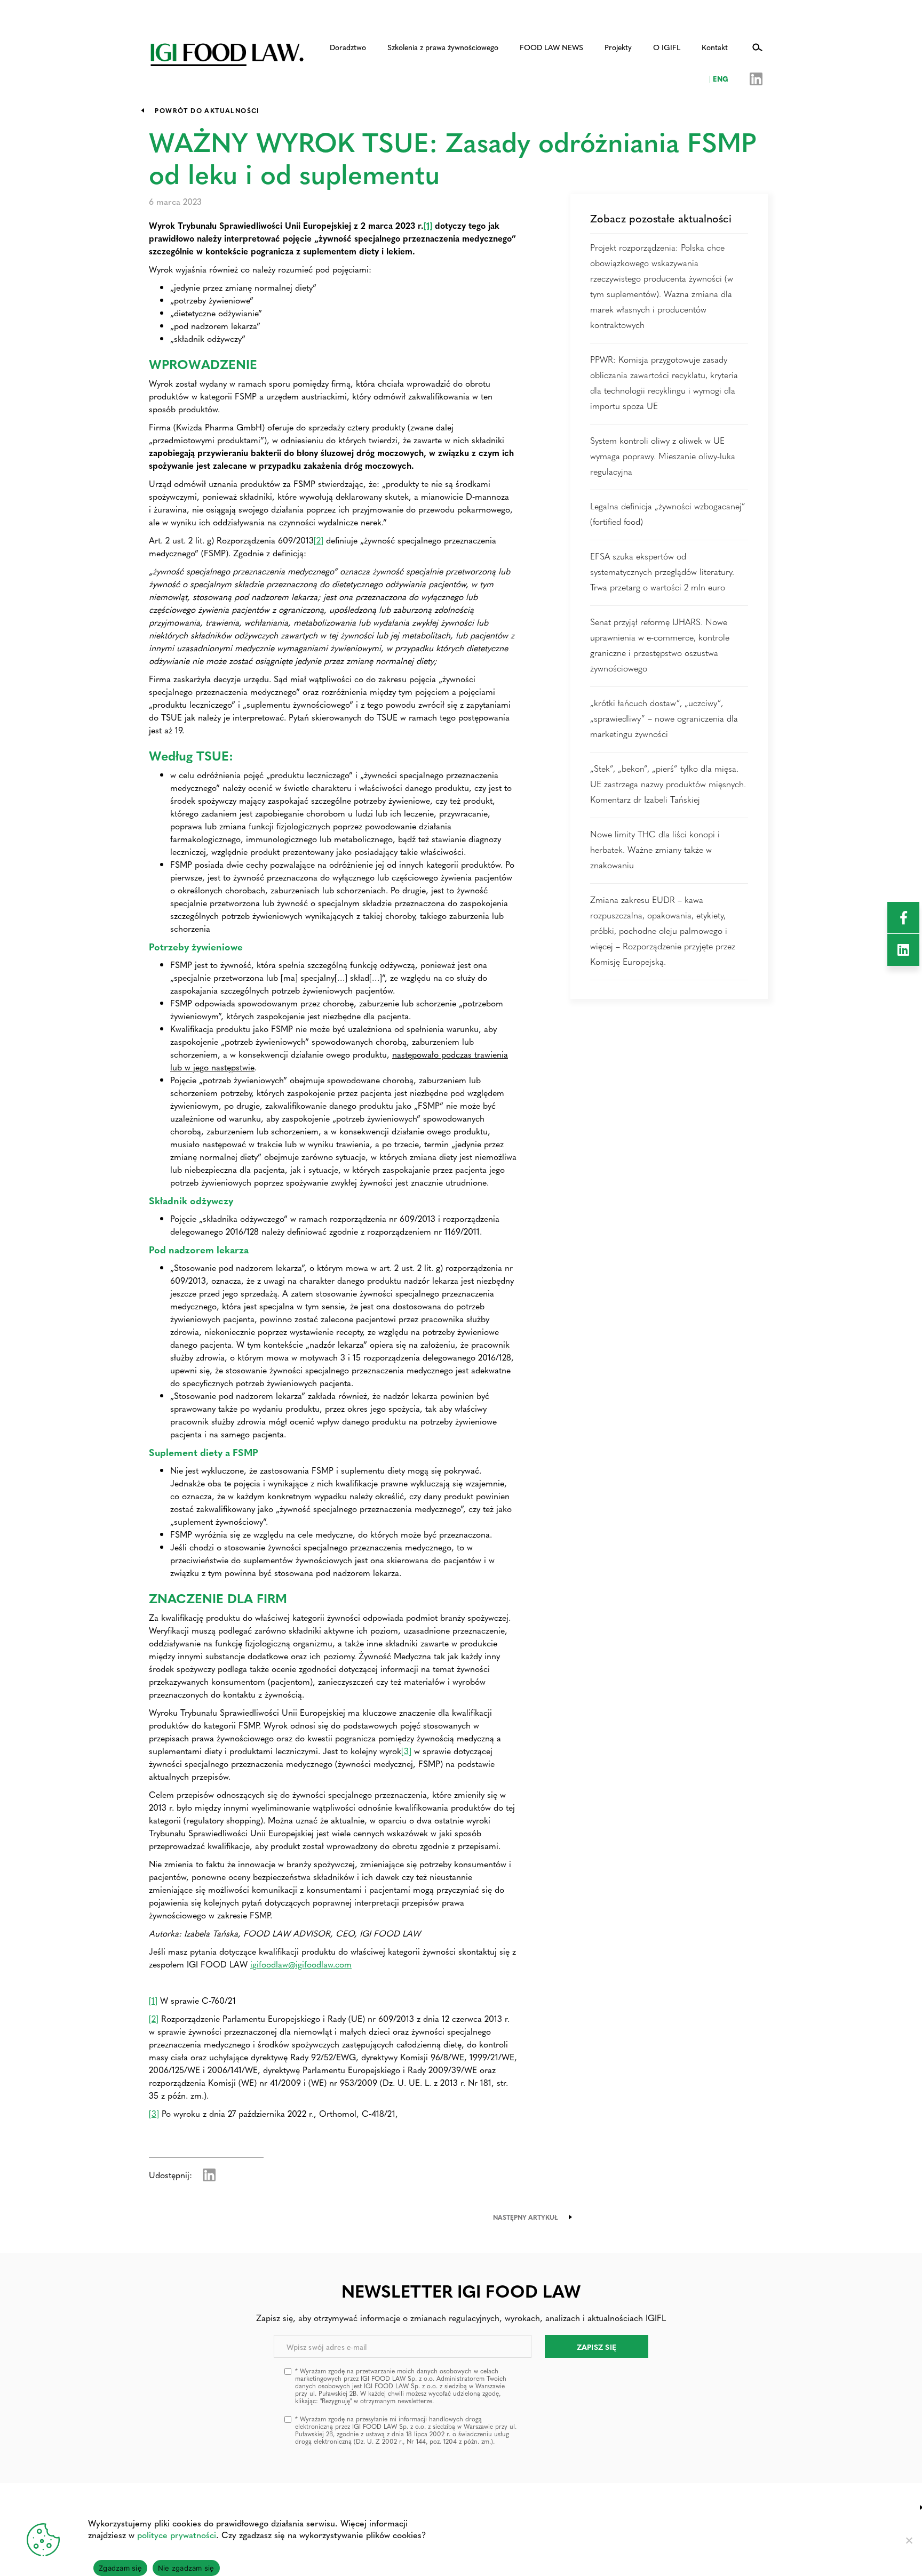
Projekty (618, 47)
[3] (406, 1751)
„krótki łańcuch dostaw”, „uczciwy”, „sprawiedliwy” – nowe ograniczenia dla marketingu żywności (664, 718)
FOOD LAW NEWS (551, 47)
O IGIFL (667, 47)
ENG (719, 78)
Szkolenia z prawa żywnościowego (443, 47)
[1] (428, 225)
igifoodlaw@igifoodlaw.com (301, 1964)
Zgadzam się (120, 2568)
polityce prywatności (177, 2535)
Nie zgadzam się (186, 2568)
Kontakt (715, 47)
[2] (319, 540)
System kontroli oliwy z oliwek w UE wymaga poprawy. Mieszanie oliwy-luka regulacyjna (663, 456)
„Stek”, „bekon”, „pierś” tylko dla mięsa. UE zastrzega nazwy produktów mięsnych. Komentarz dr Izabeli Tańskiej (668, 784)
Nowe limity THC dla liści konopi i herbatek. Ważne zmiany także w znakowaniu (655, 849)
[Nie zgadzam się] (909, 2540)
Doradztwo (348, 47)
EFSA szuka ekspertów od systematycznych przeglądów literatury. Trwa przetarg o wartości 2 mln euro (662, 571)
